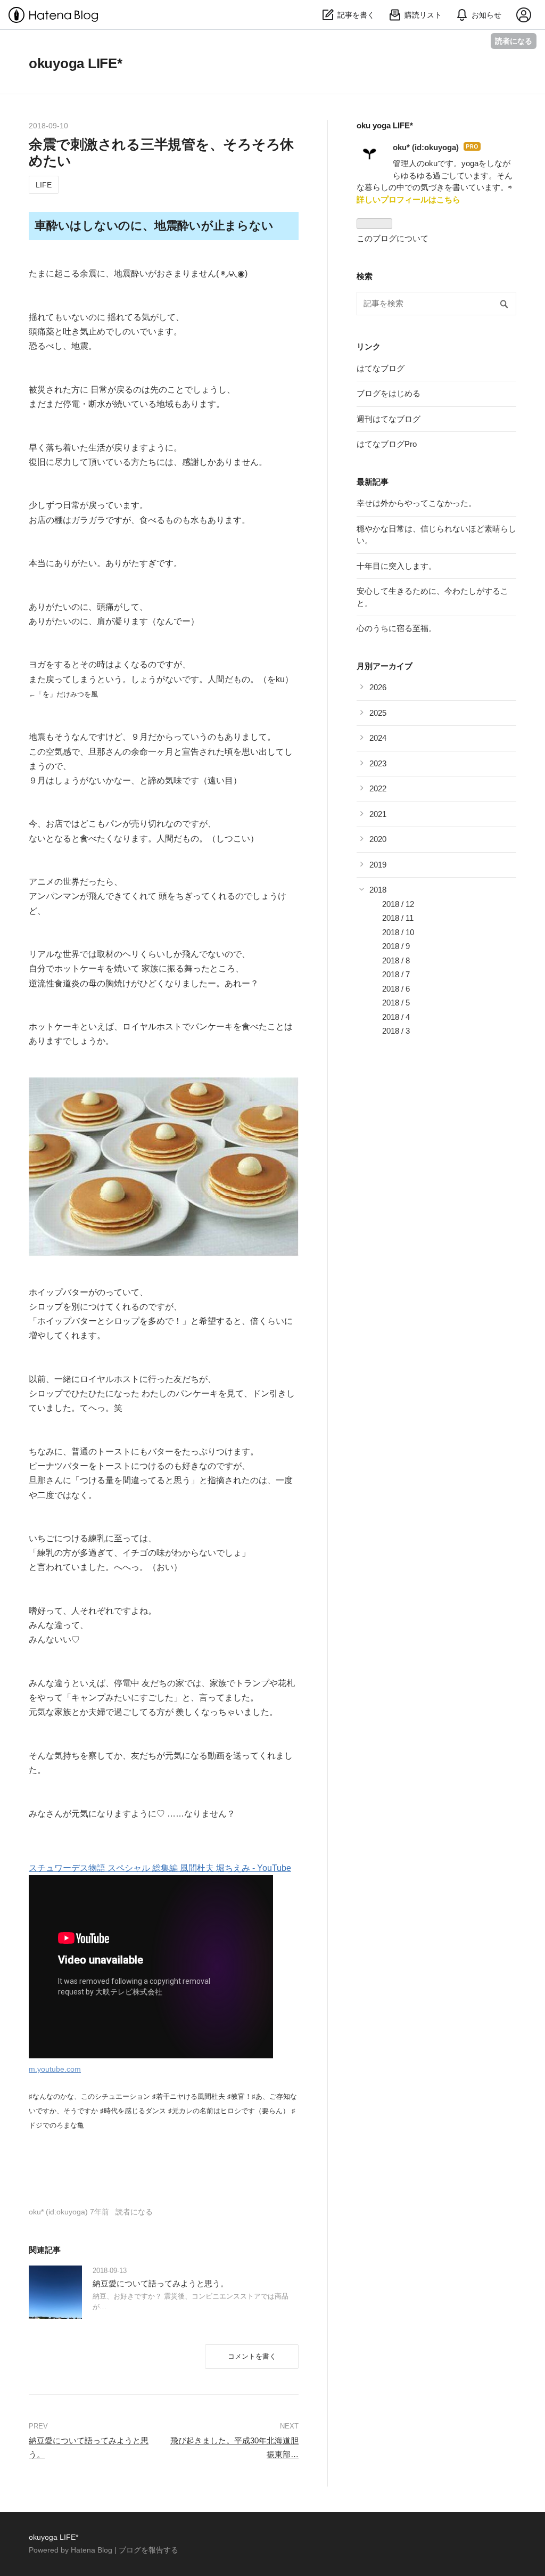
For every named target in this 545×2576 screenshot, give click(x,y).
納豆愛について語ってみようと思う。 (160, 2283)
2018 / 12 (398, 904)
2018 (378, 890)
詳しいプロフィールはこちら (408, 199)
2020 (378, 839)
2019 (378, 865)
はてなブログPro (387, 444)
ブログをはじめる (389, 393)
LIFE (44, 185)
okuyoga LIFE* (76, 63)
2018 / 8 (396, 960)
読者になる (514, 41)
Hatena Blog (92, 2550)
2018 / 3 (396, 1031)
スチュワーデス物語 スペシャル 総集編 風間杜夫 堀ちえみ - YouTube (160, 1868)
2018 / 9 (396, 946)
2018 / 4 (396, 1017)
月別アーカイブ (385, 666)
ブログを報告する (148, 2550)
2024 (378, 738)
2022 (378, 788)
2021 (378, 814)
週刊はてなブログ (389, 419)
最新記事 (373, 482)
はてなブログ (381, 368)
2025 (378, 713)
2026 (378, 687)
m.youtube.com (55, 2069)
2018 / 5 (396, 1003)
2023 (378, 763)
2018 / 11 (398, 918)
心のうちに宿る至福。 (397, 628)
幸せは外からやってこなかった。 (416, 503)
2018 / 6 (396, 989)
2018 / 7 (396, 974)
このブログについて (393, 238)
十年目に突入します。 (397, 566)
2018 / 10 (398, 932)
